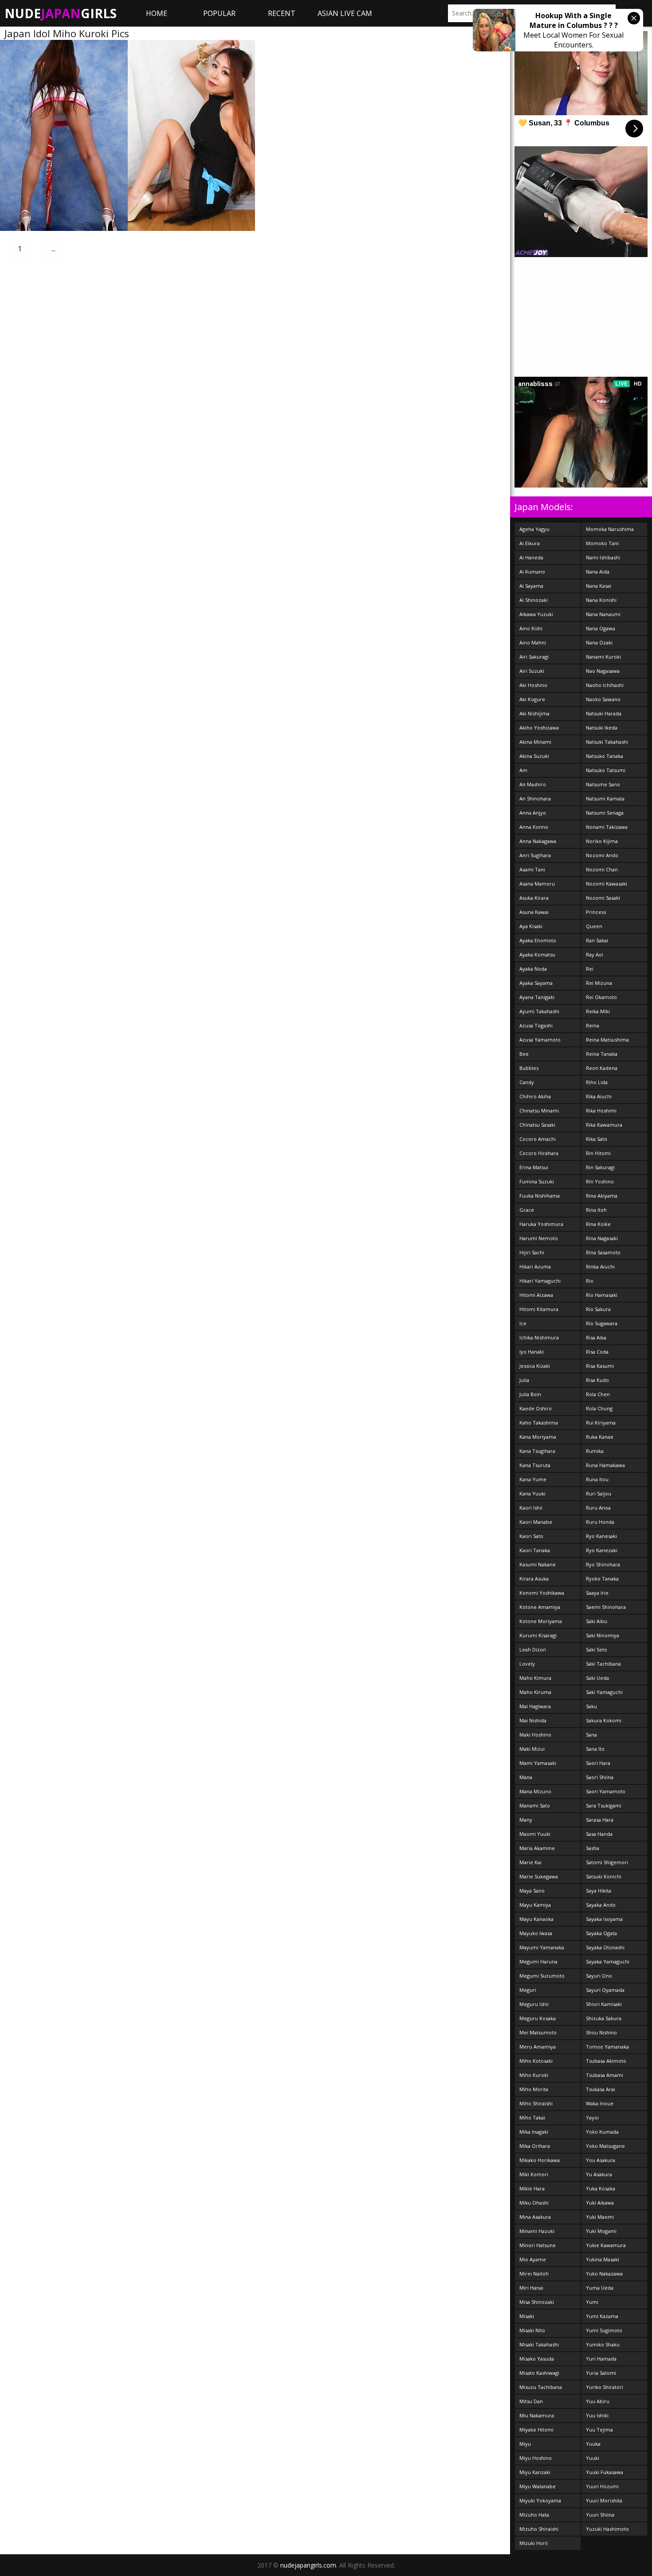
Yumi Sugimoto (604, 2330)
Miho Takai (532, 2117)
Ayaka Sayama (536, 983)
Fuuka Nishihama (540, 1196)
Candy (527, 1082)
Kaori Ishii (531, 1508)
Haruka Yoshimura (541, 1224)
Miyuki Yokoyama (540, 2500)
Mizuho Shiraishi (539, 2529)
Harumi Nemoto (539, 1238)
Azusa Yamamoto (540, 1040)
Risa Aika (596, 1337)
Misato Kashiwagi (539, 2373)
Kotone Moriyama (541, 1621)
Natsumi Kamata (605, 798)
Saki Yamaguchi (604, 1692)
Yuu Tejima (599, 2430)
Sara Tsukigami (604, 1805)
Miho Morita (534, 2089)
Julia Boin (530, 1394)
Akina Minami (535, 742)
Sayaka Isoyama (604, 1919)
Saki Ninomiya (603, 1635)
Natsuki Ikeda (602, 728)
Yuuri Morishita (604, 2500)
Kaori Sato (531, 1536)
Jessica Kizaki (535, 1366)
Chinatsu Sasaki (537, 1125)
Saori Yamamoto (606, 1791)
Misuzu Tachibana (541, 2387)
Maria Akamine (537, 1848)
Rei (590, 969)
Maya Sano (532, 1891)
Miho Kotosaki (536, 2061)
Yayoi (592, 2117)
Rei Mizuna (599, 983)
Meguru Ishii (534, 2004)
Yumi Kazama (602, 2316)
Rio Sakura (598, 1309)
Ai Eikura (530, 543)
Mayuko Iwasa (536, 1933)
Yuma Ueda (600, 2288)
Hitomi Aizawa (536, 1295)
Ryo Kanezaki (602, 1550)
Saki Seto (597, 1649)
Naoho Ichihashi (605, 685)
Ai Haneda (531, 557)
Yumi (592, 2302)
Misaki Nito (532, 2330)
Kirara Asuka (534, 1579)
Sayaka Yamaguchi (608, 1961)
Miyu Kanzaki (535, 2472)
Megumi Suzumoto (542, 1976)
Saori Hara (598, 1763)
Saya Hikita (599, 1891)
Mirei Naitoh (534, 2274)
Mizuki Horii (534, 2543)
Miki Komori (534, 2174)
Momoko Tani (602, 543)
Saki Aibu (597, 1621)
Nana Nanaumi (603, 614)
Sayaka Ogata (601, 1933)
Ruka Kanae (600, 1437)
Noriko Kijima (602, 841)
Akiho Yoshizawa (539, 728)
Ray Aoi (595, 954)
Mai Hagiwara (535, 1706)
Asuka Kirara (534, 898)
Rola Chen (598, 1394)
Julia (524, 1380)
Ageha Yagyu (534, 529)
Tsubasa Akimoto (606, 2061)
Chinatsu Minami (539, 1110)
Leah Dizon (533, 1649)
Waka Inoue (600, 2103)
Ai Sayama (531, 586)
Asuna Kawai (534, 912)
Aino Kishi (531, 628)
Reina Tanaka (602, 1054)
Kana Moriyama (538, 1437)
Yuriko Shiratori (605, 2387)
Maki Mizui (532, 1749)
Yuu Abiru (598, 2401)
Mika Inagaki (534, 2132)
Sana (591, 1735)
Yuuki (593, 2458)
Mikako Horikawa (540, 2160)
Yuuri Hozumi (602, 2486)
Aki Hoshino (533, 685)
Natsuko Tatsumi (606, 770)
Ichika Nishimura (539, 1337)
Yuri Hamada (601, 2359)
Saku (591, 1706)
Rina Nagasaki (602, 1238)
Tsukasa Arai (601, 2089)
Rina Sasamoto (603, 1252)
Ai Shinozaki (534, 600)
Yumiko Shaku (603, 2344)
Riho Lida (597, 1082)
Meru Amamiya (538, 2047)
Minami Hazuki (537, 2231)
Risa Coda (597, 1352)
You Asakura (601, 2160)
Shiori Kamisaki (604, 2004)
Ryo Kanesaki (601, 1536)
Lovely (527, 1664)
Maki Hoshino (535, 1735)
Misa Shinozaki (537, 2302)
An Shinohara (535, 798)
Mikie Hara (532, 2188)
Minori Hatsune (538, 2245)
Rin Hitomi (598, 1153)
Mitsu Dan (531, 2401)
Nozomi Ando (602, 855)
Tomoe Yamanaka (607, 2047)
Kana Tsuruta (535, 1465)
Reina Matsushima (607, 1040)
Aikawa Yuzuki (536, 614)
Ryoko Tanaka (602, 1579)
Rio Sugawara (602, 1323)
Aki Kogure (532, 699)
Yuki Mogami (601, 2231)
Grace (527, 1210)
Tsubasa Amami (605, 2075)
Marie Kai (530, 1862)
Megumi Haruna (538, 1961)
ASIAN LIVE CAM (345, 13)
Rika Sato (597, 1139)
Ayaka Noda (533, 969)
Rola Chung (599, 1408)
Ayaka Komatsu (537, 954)
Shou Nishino (601, 2032)
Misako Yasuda (537, 2359)
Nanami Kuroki (603, 657)
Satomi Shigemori (607, 1862)
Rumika (595, 1451)
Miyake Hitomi (536, 2430)
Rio (590, 1281)
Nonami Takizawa (607, 827)
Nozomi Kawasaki (607, 884)
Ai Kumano (532, 572)
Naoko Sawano (603, 699)
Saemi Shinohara (606, 1607)
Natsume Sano (603, 784)
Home (157, 13)
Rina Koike (598, 1224)
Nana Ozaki (599, 642)
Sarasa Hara (600, 1820)
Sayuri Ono (599, 1976)
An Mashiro (533, 784)
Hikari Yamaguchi (540, 1281)
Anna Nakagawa (538, 841)
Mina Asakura (535, 2217)
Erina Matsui (534, 1167)
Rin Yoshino (600, 1181)
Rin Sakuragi (600, 1167)
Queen (594, 926)
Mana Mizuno (535, 1791)
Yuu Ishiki (597, 2415)
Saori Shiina (600, 1777)
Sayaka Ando (601, 1905)
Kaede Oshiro (536, 1408)
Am (523, 770)
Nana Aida (598, 572)
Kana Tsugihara (537, 1451)
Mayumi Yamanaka (542, 1947)
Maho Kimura (535, 1678)
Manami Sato (535, 1805)
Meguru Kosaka (538, 2018)
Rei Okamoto (601, 997)
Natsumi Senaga (605, 813)
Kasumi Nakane (538, 1564)
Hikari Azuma (535, 1267)
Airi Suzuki (532, 671)
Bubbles (529, 1068)
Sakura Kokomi (604, 1720)
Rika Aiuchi (599, 1096)
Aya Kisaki (531, 926)
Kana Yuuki (532, 1493)
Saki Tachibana (603, 1664)
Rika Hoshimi (601, 1110)
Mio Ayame (533, 2259)
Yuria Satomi (601, 2373)
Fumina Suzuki (537, 1181)
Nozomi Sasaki (603, 898)
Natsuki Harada (604, 713)
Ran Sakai (597, 940)
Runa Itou (597, 1479)
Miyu (525, 2444)
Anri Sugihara (535, 855)
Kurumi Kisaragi (538, 1635)
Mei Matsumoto (538, 2032)
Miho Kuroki (534, 2075)
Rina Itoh (596, 1210)
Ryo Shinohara (603, 1564)
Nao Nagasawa (603, 671)
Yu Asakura (599, 2174)
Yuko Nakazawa (604, 2274)
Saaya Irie (597, 1593)
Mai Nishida (533, 1720)
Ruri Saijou (599, 1493)
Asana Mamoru (537, 884)
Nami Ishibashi (603, 557)
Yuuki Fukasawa (605, 2472)
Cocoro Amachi (538, 1139)
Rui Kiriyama (601, 1423)
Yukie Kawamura (606, 2245)
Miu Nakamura (537, 2415)
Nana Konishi (601, 600)
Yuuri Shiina (600, 2515)
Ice (523, 1323)
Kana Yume (533, 1479)
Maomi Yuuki (535, 1834)
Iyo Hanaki (532, 1352)
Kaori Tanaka (535, 1550)
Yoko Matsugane (605, 2146)
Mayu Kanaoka (536, 1919)
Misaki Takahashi (539, 2344)
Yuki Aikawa (600, 2203)
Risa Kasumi (600, 1366)
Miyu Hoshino (536, 2458)
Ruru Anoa (598, 1508)
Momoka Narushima (610, 529)
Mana (526, 1777)
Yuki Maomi (600, 2217)
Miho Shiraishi (536, 2103)
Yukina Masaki (603, 2259)
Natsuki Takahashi (607, 742)
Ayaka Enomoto (538, 940)
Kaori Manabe (536, 1522)
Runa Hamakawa (605, 1465)
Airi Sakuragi (534, 657)
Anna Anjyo (533, 813)
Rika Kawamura (604, 1125)
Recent (282, 13)
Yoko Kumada (602, 2132)
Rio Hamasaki (602, 1295)
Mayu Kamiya (535, 1905)
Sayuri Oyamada (605, 1990)
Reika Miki (598, 1011)
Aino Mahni (533, 642)
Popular (219, 13)
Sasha (593, 1848)
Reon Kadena (602, 1068)
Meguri (528, 1990)
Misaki (527, 2316)
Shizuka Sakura (604, 2018)
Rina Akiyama (602, 1196)
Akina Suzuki (534, 756)
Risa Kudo (597, 1380)
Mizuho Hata (534, 2515)
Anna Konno (534, 827)
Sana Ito (595, 1749)
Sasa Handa (599, 1834)
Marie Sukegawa (539, 1876)
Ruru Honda (600, 1522)
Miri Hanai (531, 2288)
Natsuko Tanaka (605, 756)
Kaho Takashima (539, 1423)
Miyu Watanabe (538, 2486)
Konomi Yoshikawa (542, 1593)
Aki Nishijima (534, 713)
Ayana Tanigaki (537, 997)
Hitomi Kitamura (539, 1309)
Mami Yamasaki (538, 1763)
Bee (524, 1054)
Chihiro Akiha (535, 1096)
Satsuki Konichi (604, 1876)
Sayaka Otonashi (605, 1947)
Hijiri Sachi (532, 1252)
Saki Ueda (597, 1678)
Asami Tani (532, 869)
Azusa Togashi (536, 1025)
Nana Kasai (599, 586)
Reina (593, 1025)
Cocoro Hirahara (539, 1153)
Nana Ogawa (601, 628)
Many (526, 1820)
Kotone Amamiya (540, 1607)
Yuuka (593, 2444)
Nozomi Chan (602, 869)
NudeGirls (61, 13)
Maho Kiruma (535, 1692)
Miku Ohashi (534, 2203)
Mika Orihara (535, 2146)
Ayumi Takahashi (539, 1011)
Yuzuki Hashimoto (607, 2529)
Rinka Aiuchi (600, 1267)
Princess (596, 912)
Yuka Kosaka (601, 2188)
